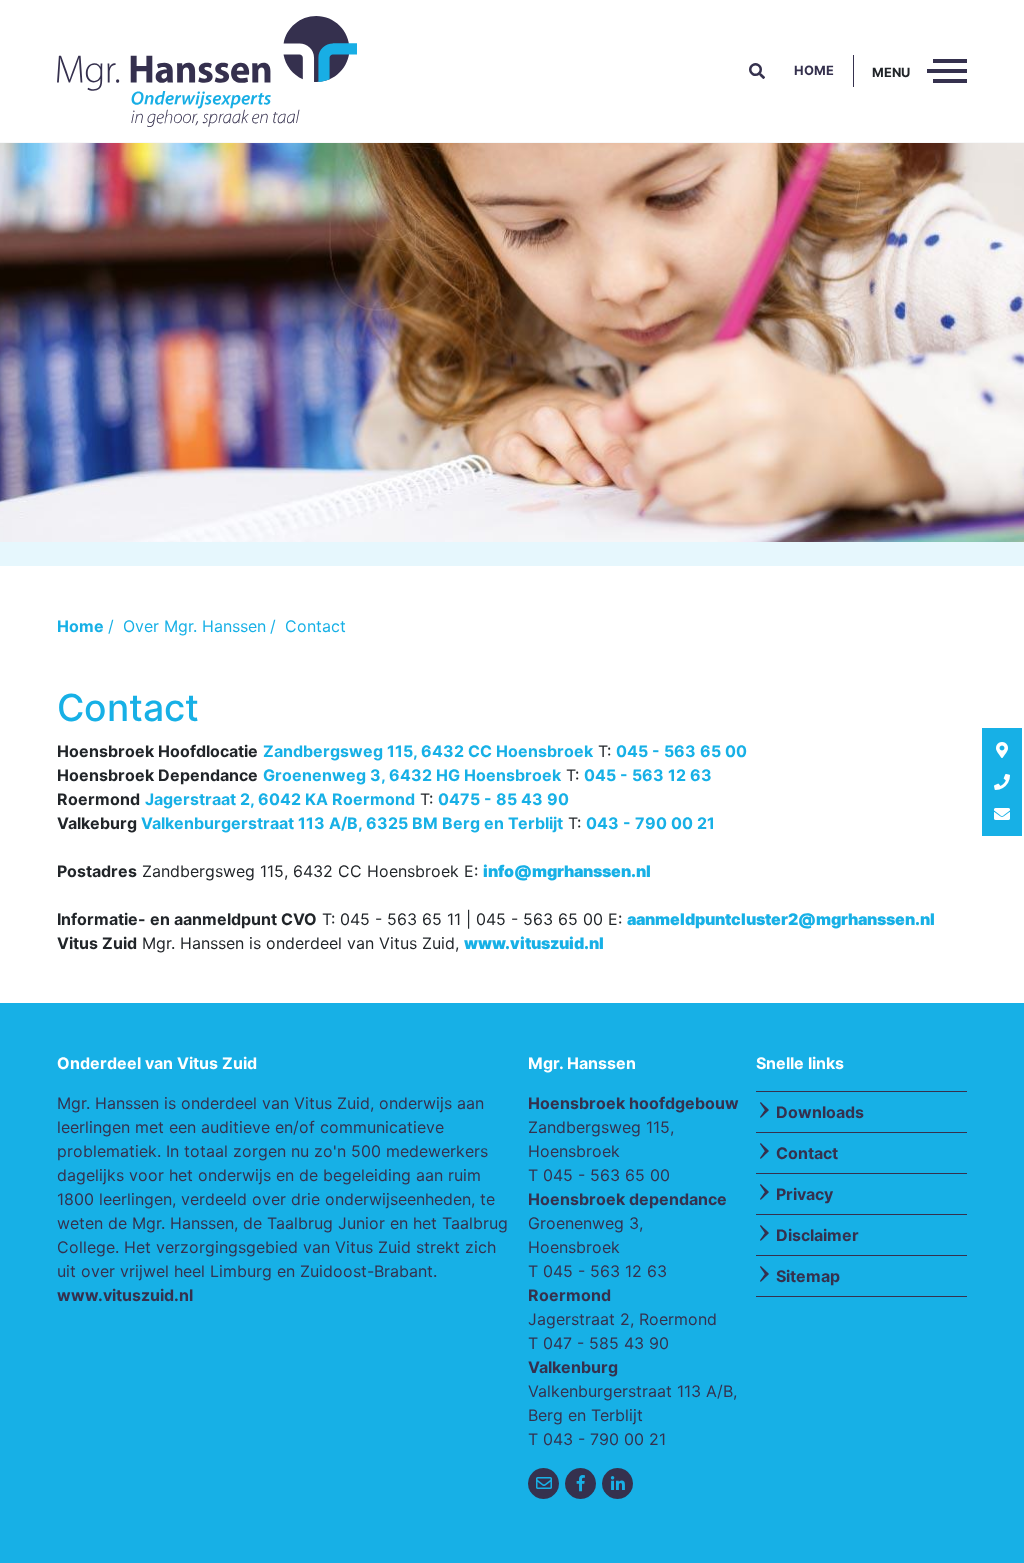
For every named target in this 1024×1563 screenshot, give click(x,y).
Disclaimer (817, 1235)
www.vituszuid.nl (125, 1295)
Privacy (804, 1194)
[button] (757, 71)
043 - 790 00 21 (650, 823)
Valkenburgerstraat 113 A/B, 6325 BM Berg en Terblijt (352, 823)
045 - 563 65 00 (681, 751)
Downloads (820, 1112)
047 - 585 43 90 (606, 1343)
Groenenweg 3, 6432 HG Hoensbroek (412, 775)
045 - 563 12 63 (648, 775)
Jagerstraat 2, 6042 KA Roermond (280, 799)
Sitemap (808, 1276)
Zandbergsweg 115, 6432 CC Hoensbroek (428, 751)
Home (814, 70)
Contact (807, 1153)
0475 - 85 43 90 (503, 799)
